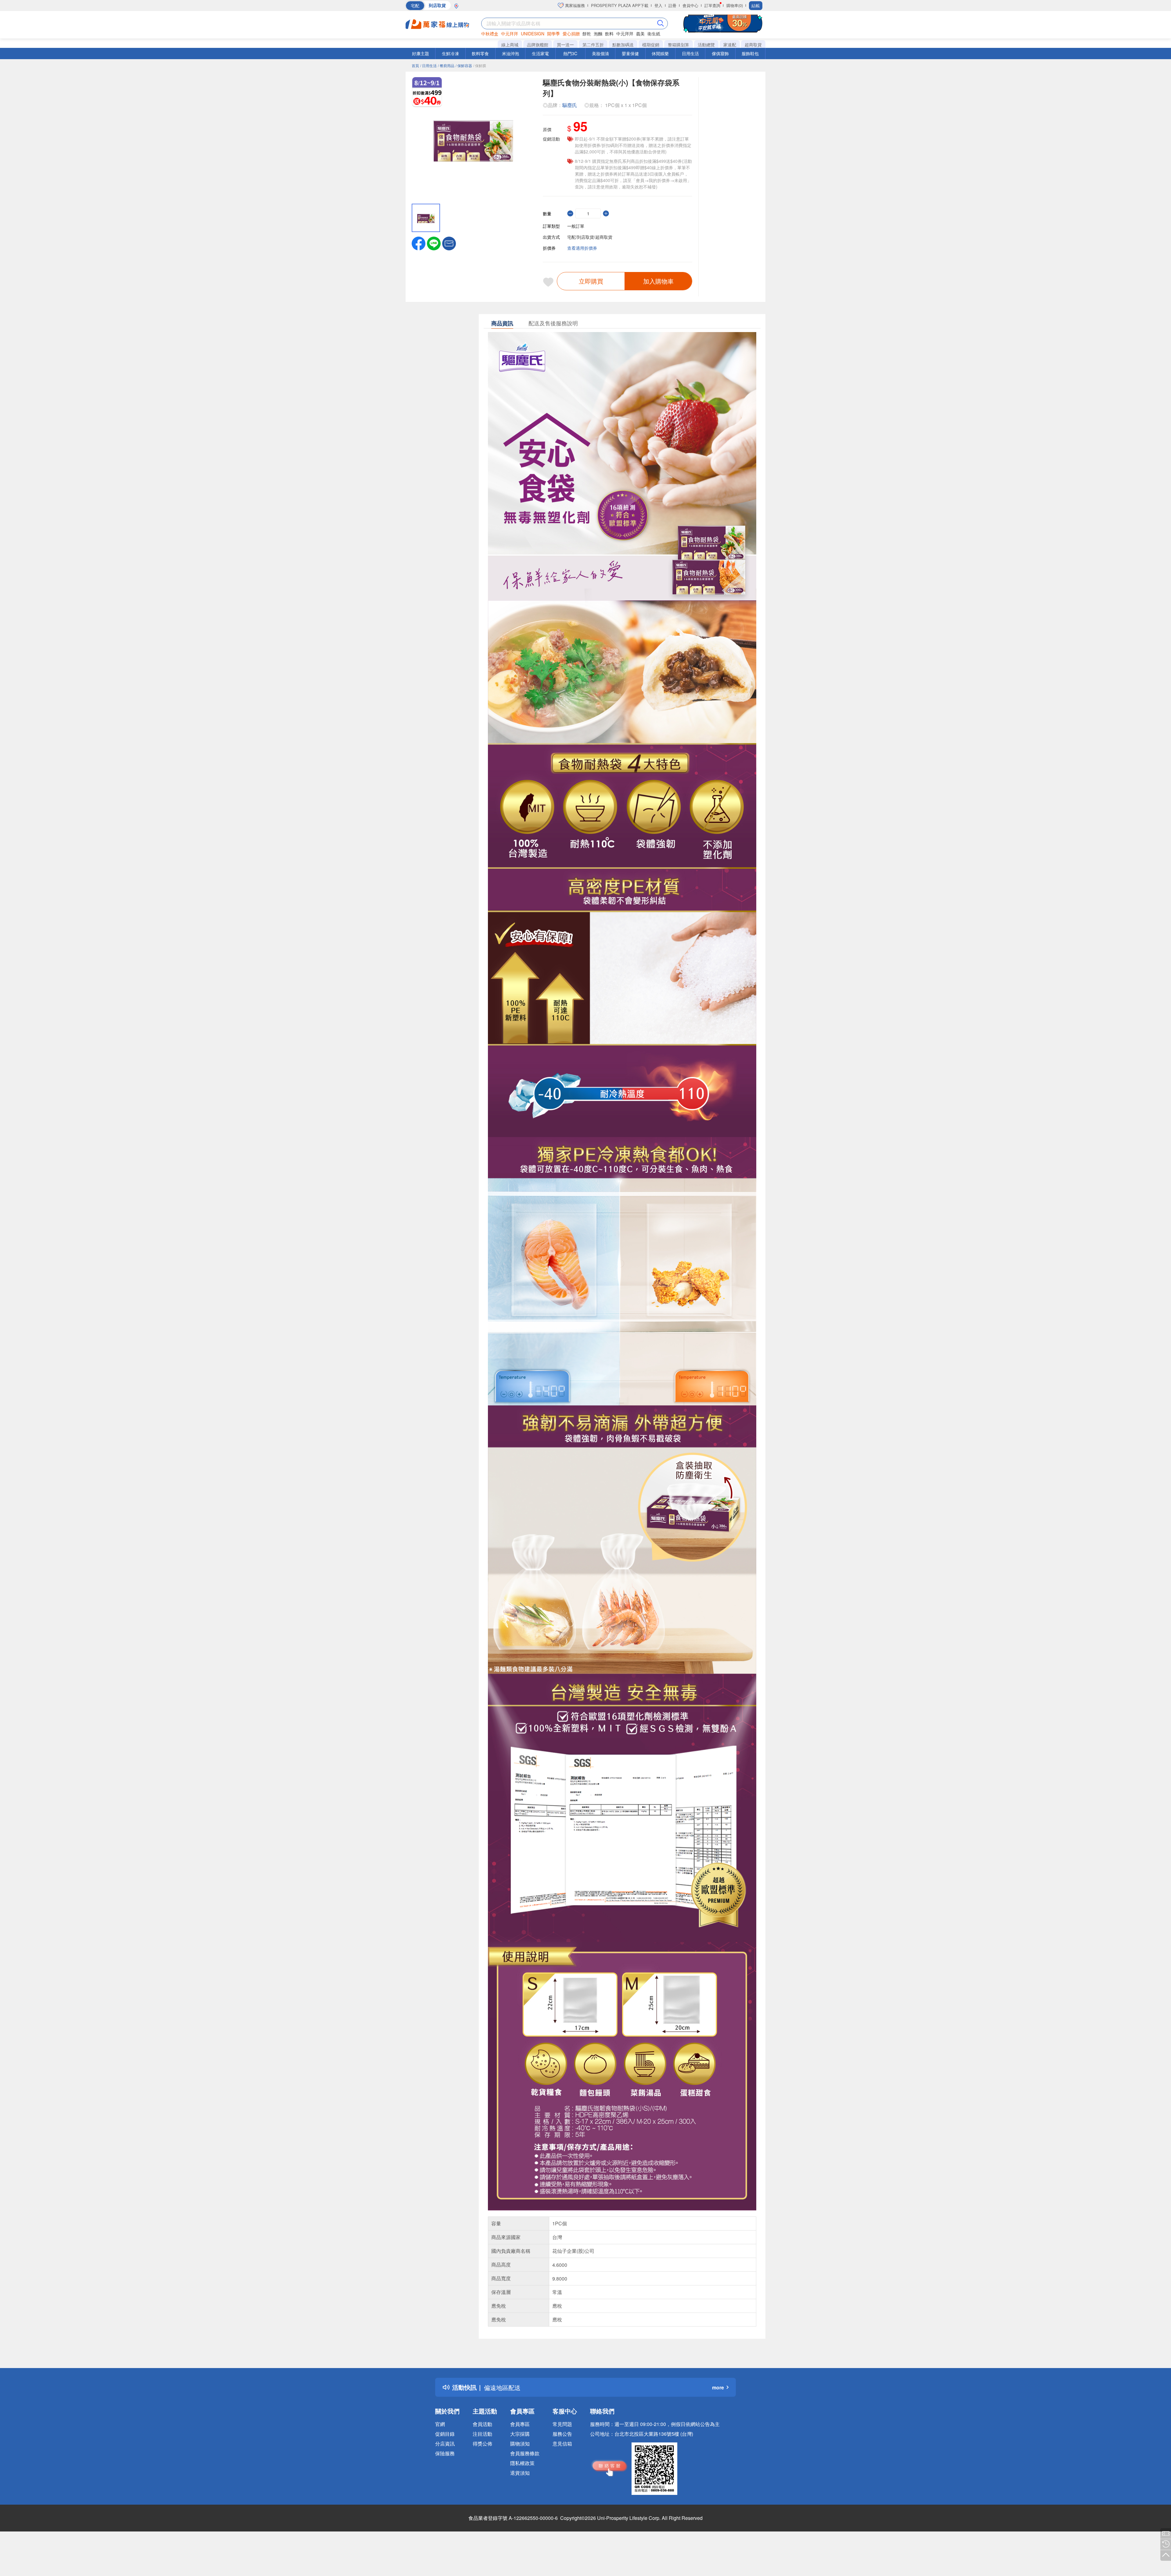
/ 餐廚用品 (446, 65)
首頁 (415, 65)
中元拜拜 (510, 34)
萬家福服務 (574, 5)
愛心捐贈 (571, 34)
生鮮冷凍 (450, 53)
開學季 (553, 34)
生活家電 (540, 53)
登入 (658, 5)
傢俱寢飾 (720, 53)
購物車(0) (735, 5)
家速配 (730, 45)
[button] (449, 243)
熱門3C (570, 53)
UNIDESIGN (533, 34)
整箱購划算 (679, 45)
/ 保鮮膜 (480, 65)
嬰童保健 (630, 53)
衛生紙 (654, 34)
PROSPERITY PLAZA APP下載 (620, 5)
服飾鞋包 (750, 53)
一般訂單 (576, 226)
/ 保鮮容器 (464, 65)
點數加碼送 (623, 45)
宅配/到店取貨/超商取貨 (590, 237)
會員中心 (690, 5)
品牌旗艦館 (538, 45)
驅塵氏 (570, 105)
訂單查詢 (712, 5)
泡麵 (598, 34)
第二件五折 (593, 45)
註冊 (672, 5)
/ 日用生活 (428, 65)
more (718, 2387)
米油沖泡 (510, 53)
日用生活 (690, 53)
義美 (640, 34)
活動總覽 (706, 45)
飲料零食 (480, 53)
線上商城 (510, 45)
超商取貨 (753, 45)
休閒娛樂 (660, 53)
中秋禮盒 (490, 34)
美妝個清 (600, 53)
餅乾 (587, 34)
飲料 (609, 34)
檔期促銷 (651, 45)
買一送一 (565, 45)
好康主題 (421, 53)
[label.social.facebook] (419, 243)
